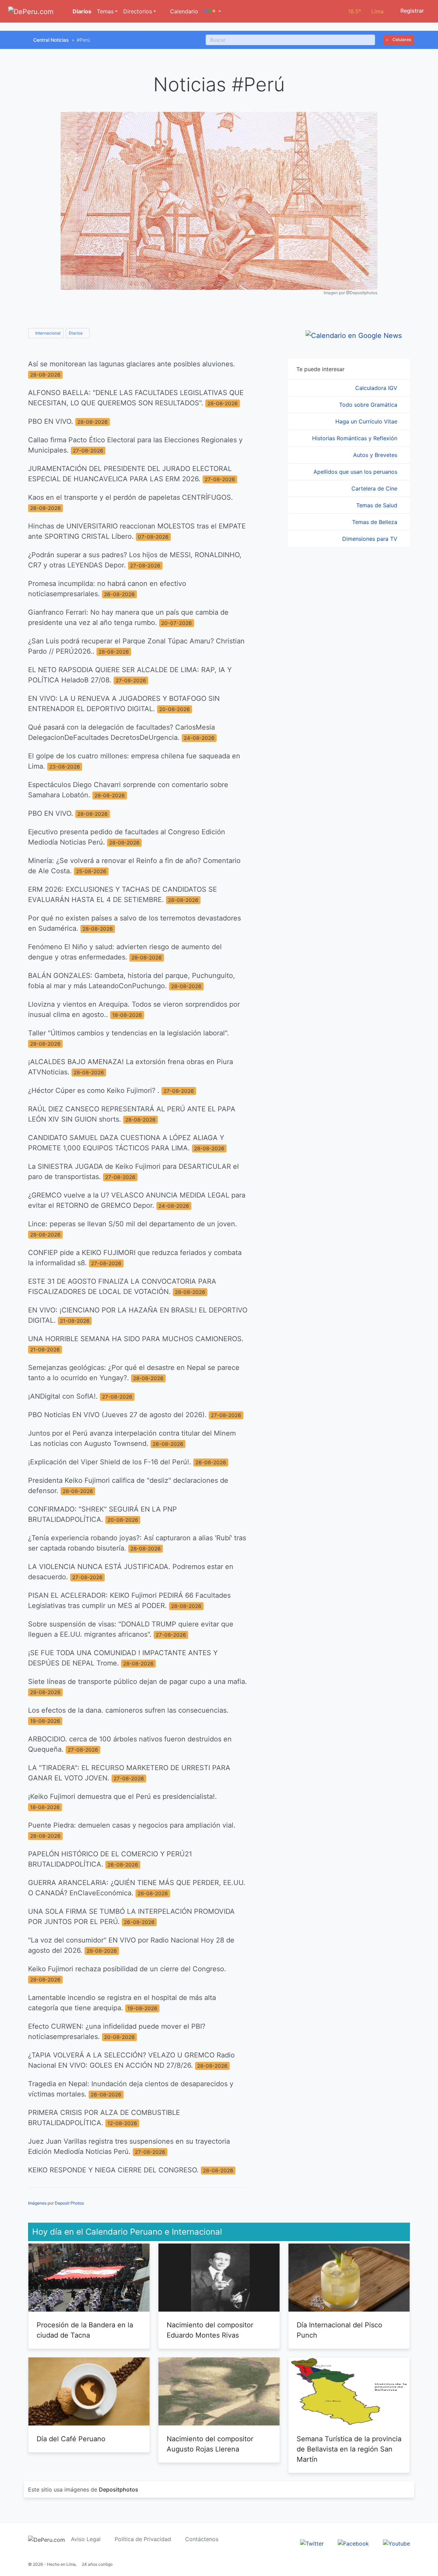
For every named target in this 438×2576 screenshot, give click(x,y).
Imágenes (37, 2203)
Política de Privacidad (143, 2539)
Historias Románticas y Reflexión (356, 438)
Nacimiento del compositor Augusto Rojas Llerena (210, 2444)
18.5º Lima (366, 11)
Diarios (81, 11)
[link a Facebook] (353, 2543)
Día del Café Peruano (71, 2439)
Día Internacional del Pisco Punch (339, 2330)
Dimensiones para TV (371, 539)
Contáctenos (202, 2539)
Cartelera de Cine (375, 488)
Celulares (401, 40)
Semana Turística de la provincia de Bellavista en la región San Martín (349, 2449)
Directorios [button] (138, 11)
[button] (212, 11)
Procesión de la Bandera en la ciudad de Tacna (85, 2330)
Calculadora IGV (377, 388)
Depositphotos (119, 2489)
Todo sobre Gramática (369, 405)
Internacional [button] (47, 333)
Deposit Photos (69, 2203)
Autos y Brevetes (376, 455)
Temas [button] (105, 11)
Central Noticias (51, 40)
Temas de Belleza (376, 522)
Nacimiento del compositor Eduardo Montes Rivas (210, 2330)
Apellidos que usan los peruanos (356, 472)
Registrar (411, 11)
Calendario (183, 11)
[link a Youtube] (396, 2543)
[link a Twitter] (312, 2543)
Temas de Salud (378, 505)
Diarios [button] (76, 333)
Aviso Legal (86, 2539)
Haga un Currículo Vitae (367, 421)
